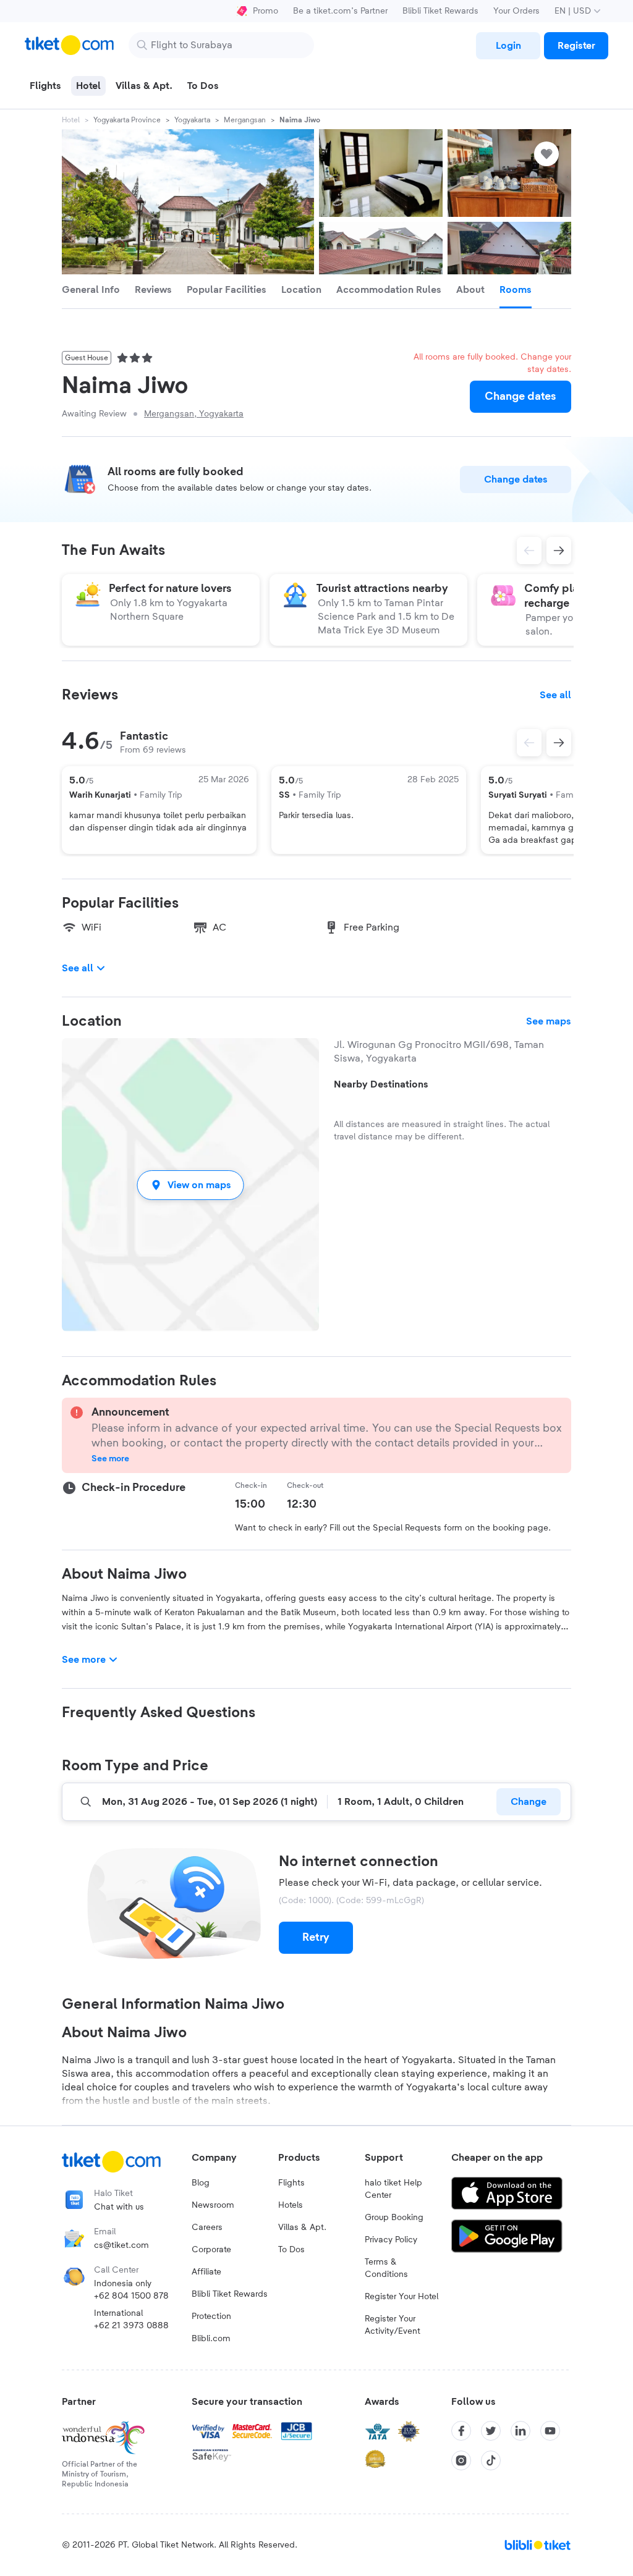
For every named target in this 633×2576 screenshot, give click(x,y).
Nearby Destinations (381, 1084)
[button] (190, 1185)
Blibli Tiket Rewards (440, 11)
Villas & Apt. (302, 2228)
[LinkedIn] (520, 2431)
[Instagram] (461, 2460)
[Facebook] (461, 2431)
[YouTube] (550, 2431)
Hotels (291, 2205)
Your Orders (516, 11)
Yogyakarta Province (127, 120)
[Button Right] (559, 743)
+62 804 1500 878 (131, 2296)
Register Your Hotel (401, 2297)
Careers (207, 2228)
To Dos (291, 2250)
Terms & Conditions (386, 2268)
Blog (201, 2183)
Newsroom (213, 2205)
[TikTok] (491, 2460)
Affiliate (206, 2272)
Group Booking (394, 2218)
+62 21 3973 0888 (131, 2326)
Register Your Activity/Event (393, 2325)
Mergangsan (245, 120)
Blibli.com (211, 2339)
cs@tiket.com (121, 2245)
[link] (508, 46)
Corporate (211, 2250)
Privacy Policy (391, 2240)
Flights (291, 2183)
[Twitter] (491, 2431)
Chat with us (119, 2207)
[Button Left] (529, 743)
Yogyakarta (192, 120)
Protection (211, 2316)
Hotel (71, 120)
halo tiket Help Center (393, 2189)
